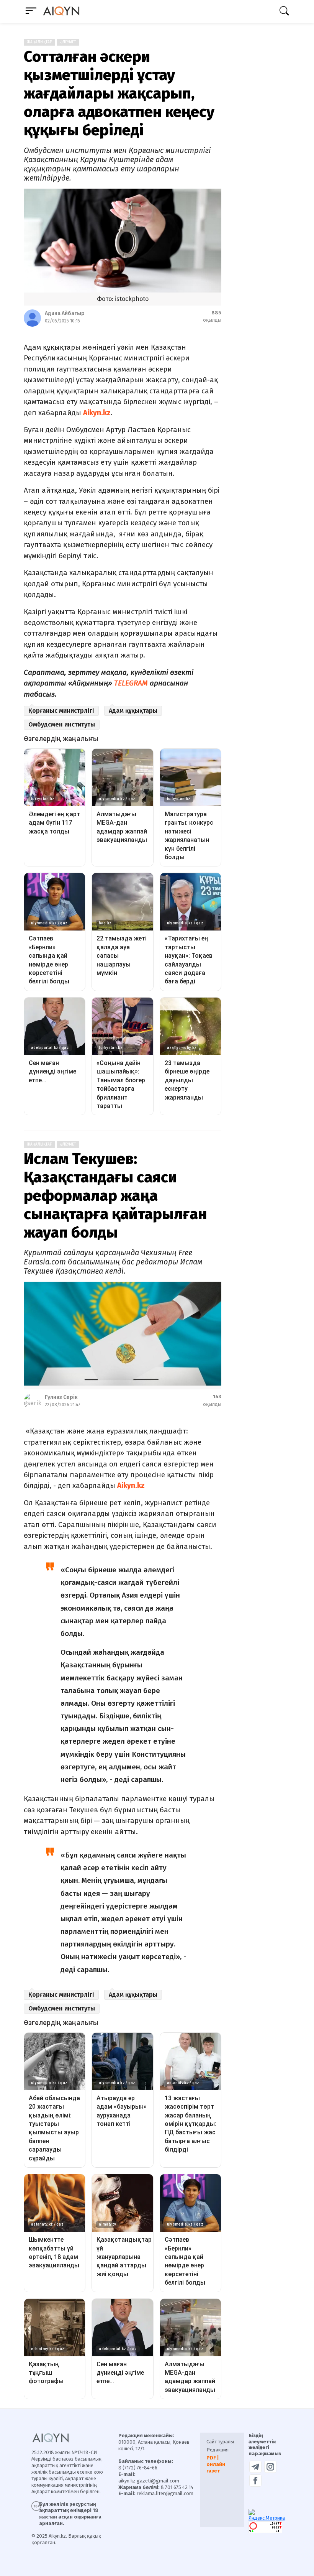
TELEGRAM (131, 683)
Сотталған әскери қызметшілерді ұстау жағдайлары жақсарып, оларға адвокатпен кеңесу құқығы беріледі (119, 94)
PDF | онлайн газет (216, 2464)
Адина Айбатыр (65, 313)
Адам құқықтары (133, 711)
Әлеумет (68, 42)
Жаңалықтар (39, 42)
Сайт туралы (220, 2442)
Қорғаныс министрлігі (61, 711)
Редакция (218, 2450)
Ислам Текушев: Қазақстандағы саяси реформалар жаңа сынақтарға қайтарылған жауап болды (115, 1196)
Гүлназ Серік (61, 1397)
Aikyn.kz (97, 413)
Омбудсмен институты (62, 724)
